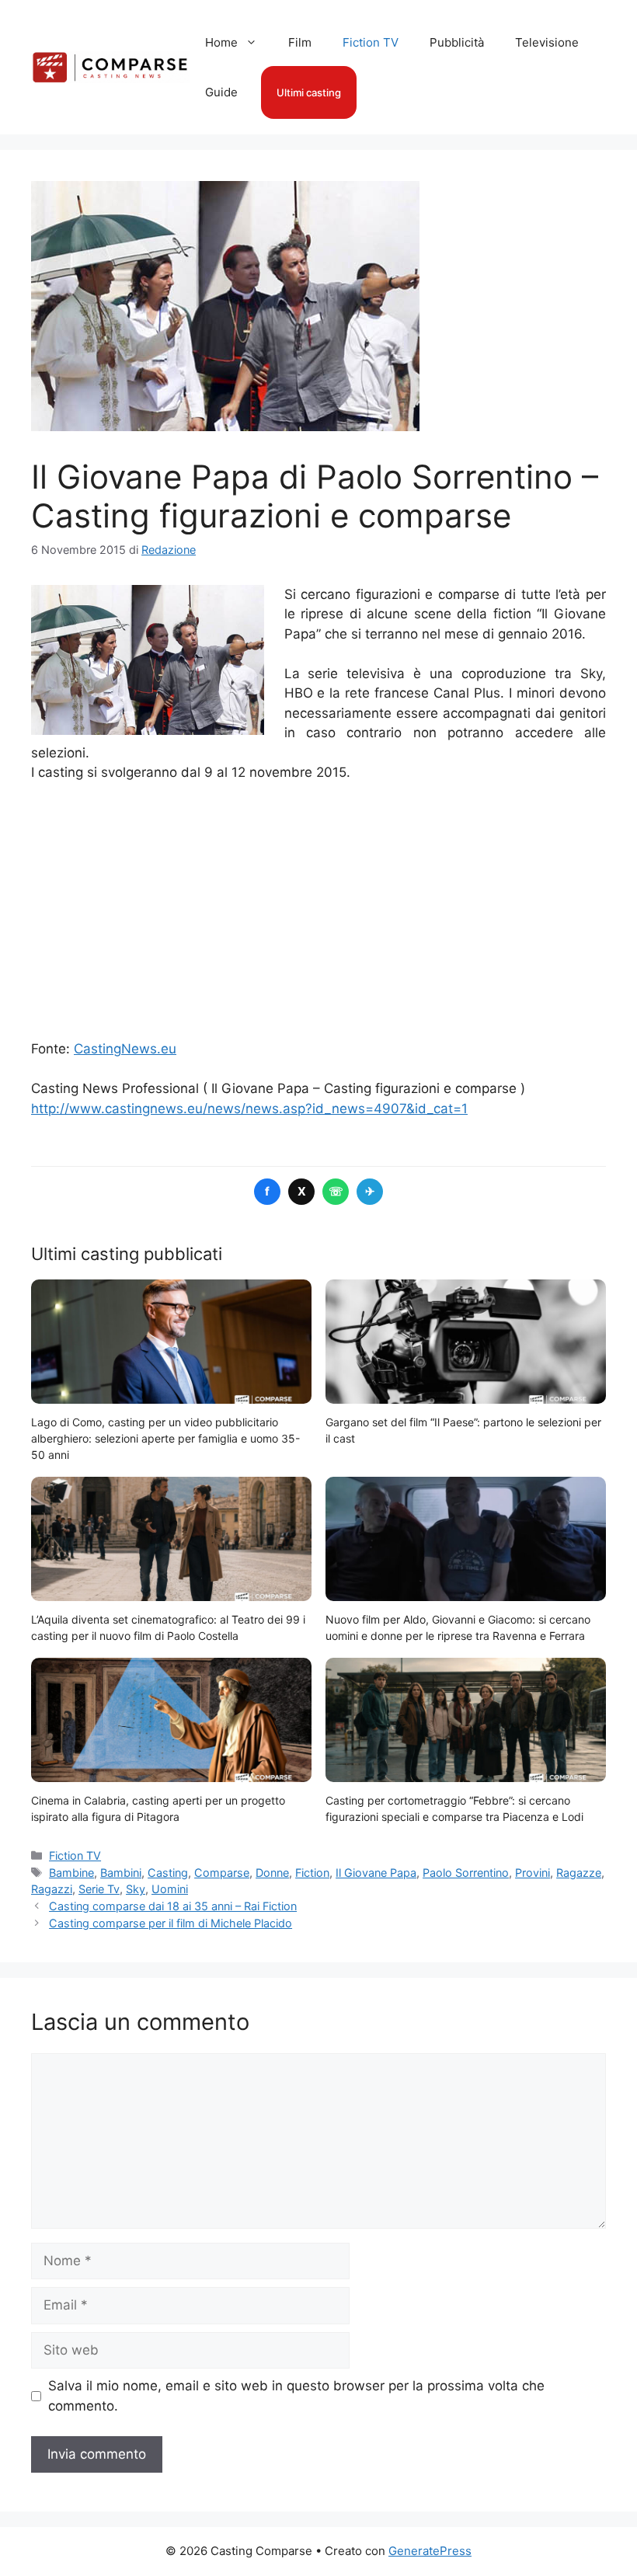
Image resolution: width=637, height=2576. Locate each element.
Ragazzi (52, 1889)
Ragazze (579, 1873)
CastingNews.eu (125, 1049)
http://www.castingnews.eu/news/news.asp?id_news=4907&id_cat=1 (249, 1109)
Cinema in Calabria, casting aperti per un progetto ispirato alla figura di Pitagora (158, 1808)
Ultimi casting (309, 92)
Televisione (547, 42)
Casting (168, 1873)
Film (300, 42)
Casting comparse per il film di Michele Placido (171, 1923)
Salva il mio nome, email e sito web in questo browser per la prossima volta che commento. (296, 2396)
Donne (272, 1873)
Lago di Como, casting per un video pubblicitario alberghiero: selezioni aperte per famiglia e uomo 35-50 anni (165, 1438)
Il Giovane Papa (376, 1873)
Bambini (121, 1873)
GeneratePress (430, 2551)
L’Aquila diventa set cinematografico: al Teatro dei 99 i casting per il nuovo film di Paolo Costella (168, 1627)
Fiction (312, 1873)
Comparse (222, 1873)
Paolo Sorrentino (466, 1873)
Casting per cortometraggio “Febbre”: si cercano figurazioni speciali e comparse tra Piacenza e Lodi (454, 1808)
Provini (533, 1873)
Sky (136, 1889)
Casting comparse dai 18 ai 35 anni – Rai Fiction (173, 1906)
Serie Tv (99, 1889)
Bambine (71, 1873)
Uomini (170, 1889)
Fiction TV (371, 42)
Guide (221, 92)
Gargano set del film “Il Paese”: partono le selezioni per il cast (463, 1430)
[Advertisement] (318, 911)
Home (221, 42)
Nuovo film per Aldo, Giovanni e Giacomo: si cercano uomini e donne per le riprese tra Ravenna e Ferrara (458, 1627)
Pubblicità (457, 42)
